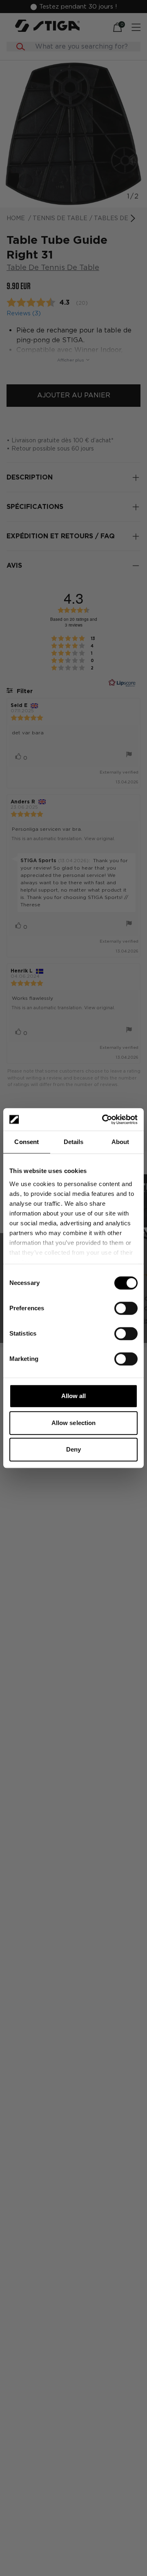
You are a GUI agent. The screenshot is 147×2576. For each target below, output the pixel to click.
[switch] (126, 1308)
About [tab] (120, 1142)
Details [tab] (74, 1142)
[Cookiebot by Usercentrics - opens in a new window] (104, 1120)
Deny (73, 1449)
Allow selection (74, 1423)
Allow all (74, 1396)
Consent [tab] (27, 1142)
